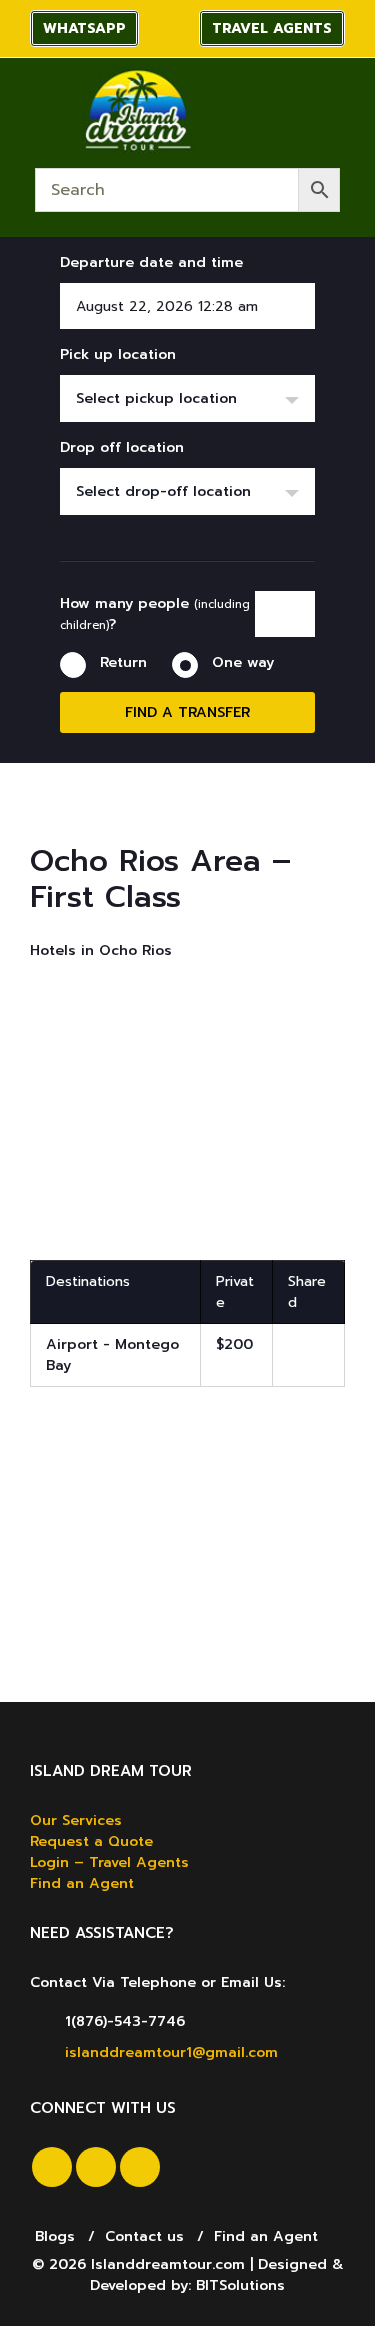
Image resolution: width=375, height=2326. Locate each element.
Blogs (55, 2236)
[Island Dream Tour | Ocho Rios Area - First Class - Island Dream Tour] (136, 110)
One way (243, 662)
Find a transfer (187, 712)
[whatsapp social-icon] (140, 2167)
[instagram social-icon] (96, 2167)
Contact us (144, 2236)
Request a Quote (91, 1841)
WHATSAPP (84, 28)
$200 (234, 1344)
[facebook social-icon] (52, 2167)
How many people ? (155, 614)
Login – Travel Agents (109, 1862)
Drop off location (122, 447)
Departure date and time (151, 262)
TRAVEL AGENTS (272, 28)
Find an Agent (82, 1883)
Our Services (76, 1820)
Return (123, 662)
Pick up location (118, 354)
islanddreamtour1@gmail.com (171, 2052)
